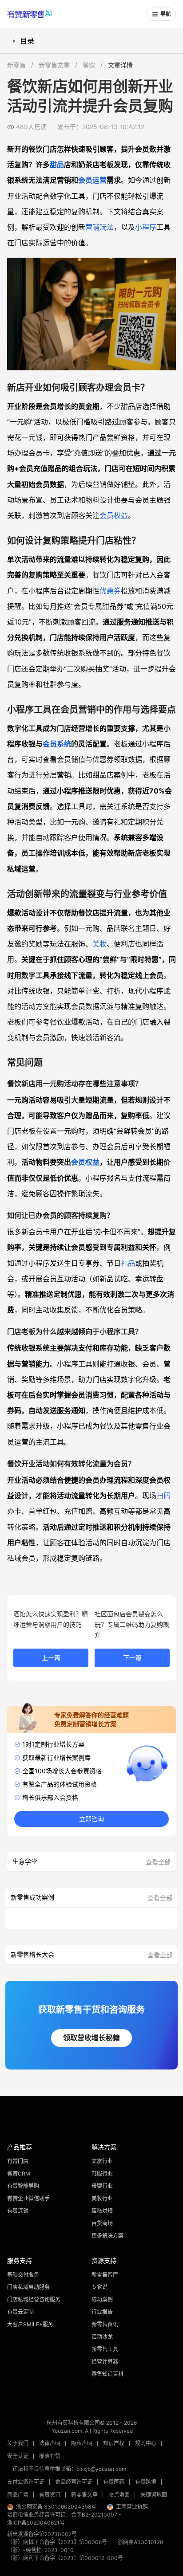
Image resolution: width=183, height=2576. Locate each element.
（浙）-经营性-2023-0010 (40, 2550)
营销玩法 (99, 227)
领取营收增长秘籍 (91, 2038)
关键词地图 (154, 2495)
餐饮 (89, 65)
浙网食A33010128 (140, 2542)
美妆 (99, 944)
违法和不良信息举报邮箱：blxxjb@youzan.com (69, 2469)
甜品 (57, 165)
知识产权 (114, 2443)
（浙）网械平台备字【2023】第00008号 (57, 2542)
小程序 (146, 227)
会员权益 (114, 515)
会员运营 (92, 180)
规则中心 (146, 2443)
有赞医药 (114, 2482)
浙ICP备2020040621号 (36, 2523)
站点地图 (119, 2495)
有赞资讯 (50, 2495)
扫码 (163, 1496)
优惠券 (110, 591)
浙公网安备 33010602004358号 (56, 2507)
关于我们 (18, 2443)
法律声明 (50, 2443)
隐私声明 (82, 2443)
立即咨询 (91, 1819)
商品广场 (18, 2495)
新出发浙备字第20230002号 (42, 2534)
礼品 (128, 1263)
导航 (166, 14)
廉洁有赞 (50, 2456)
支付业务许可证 (26, 2482)
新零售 (16, 65)
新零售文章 (54, 65)
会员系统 (57, 744)
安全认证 (18, 2456)
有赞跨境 (146, 2482)
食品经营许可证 (74, 2482)
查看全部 (158, 1862)
